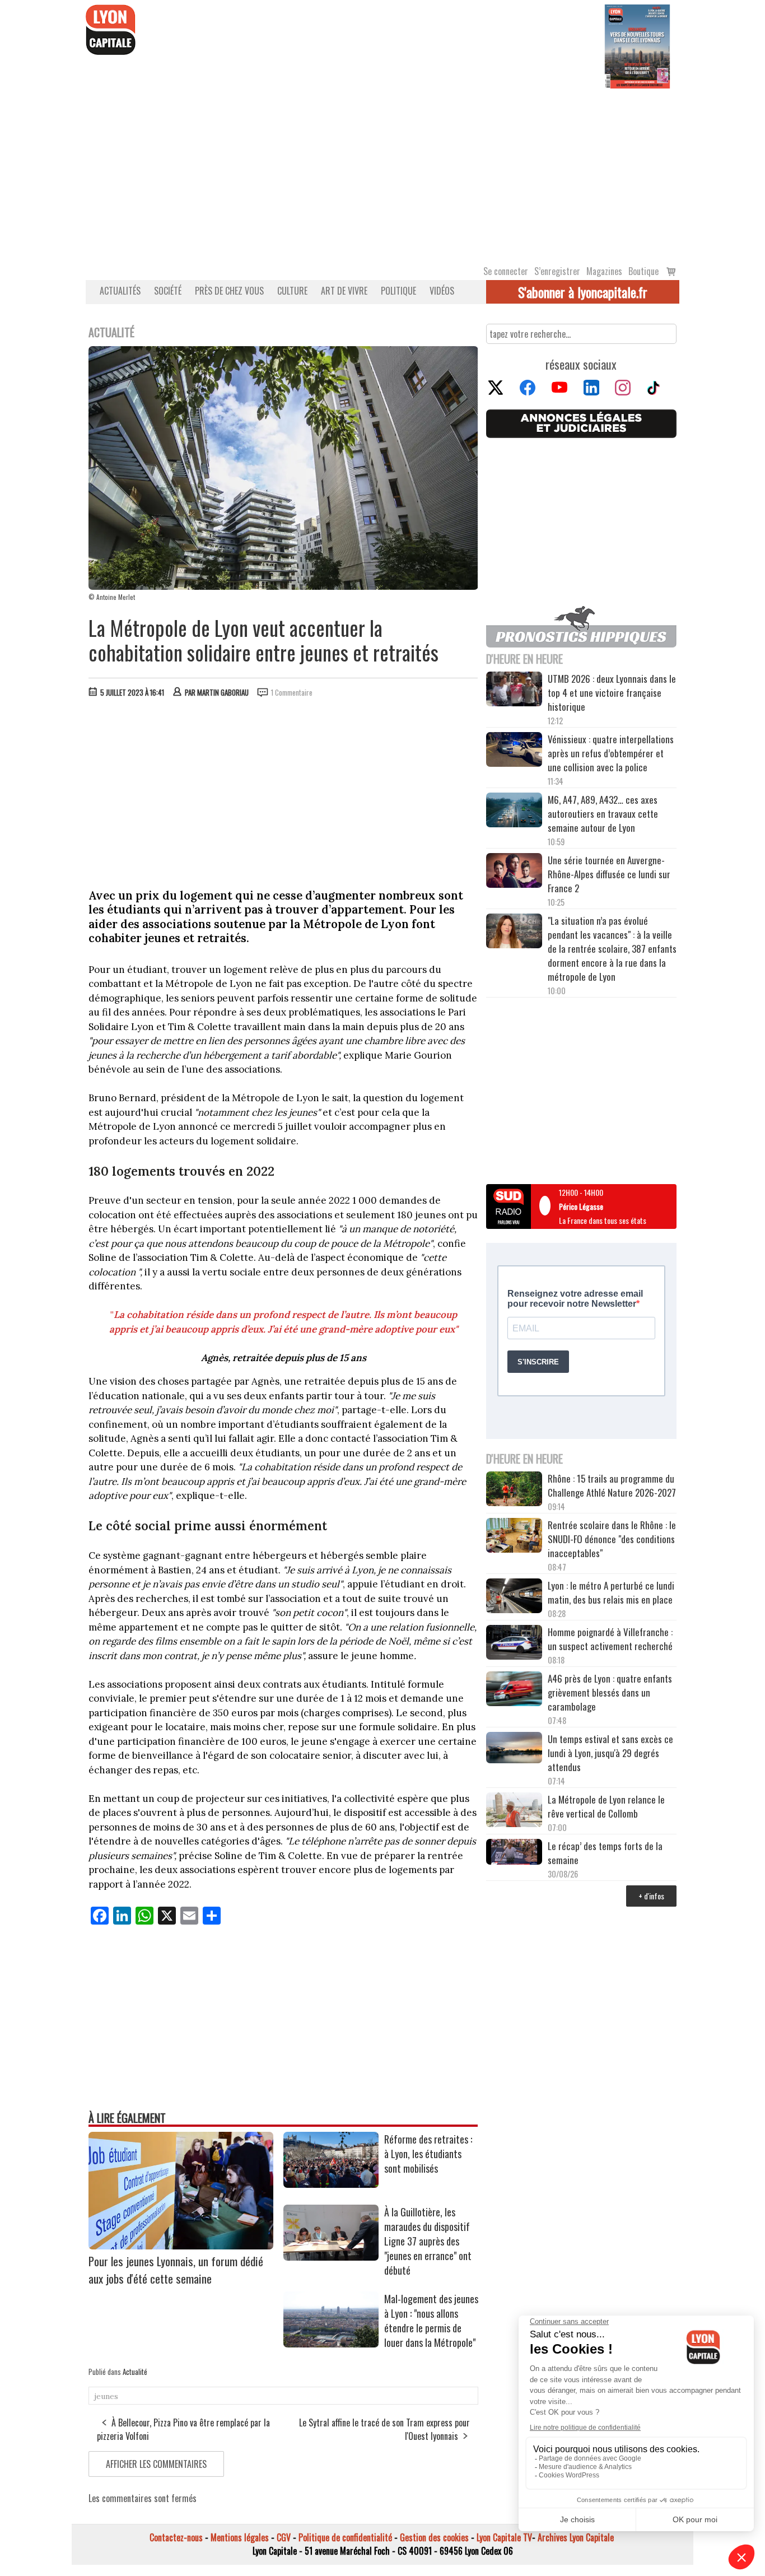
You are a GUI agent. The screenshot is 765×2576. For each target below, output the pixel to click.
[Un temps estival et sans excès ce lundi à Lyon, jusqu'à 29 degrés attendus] (514, 1749)
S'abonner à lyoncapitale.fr (583, 292)
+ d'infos (651, 1896)
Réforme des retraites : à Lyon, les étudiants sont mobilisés (428, 2154)
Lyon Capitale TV (504, 2537)
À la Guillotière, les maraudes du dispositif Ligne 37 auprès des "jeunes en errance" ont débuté (428, 2241)
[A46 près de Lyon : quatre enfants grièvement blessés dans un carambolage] (514, 1690)
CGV (284, 2537)
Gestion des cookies (434, 2537)
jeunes (106, 2396)
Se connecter (506, 271)
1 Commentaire (292, 692)
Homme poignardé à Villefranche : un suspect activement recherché (610, 1639)
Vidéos (442, 291)
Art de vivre (344, 291)
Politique (398, 291)
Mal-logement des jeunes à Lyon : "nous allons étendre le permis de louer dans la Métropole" (431, 2321)
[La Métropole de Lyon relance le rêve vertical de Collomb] (514, 1811)
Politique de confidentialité (345, 2537)
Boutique (643, 271)
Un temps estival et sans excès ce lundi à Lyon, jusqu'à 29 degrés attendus (610, 1753)
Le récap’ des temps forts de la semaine (605, 1853)
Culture (292, 291)
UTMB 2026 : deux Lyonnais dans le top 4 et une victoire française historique (612, 693)
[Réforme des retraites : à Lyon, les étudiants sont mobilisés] (331, 2184)
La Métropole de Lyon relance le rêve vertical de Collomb (606, 1806)
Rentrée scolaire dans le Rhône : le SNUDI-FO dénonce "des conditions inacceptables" (612, 1539)
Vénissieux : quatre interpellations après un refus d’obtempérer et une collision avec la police (611, 753)
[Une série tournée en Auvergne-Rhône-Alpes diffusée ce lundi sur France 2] (514, 872)
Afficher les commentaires (156, 2464)
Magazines (604, 271)
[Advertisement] (382, 173)
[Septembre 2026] (637, 45)
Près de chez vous (229, 291)
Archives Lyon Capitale (576, 2537)
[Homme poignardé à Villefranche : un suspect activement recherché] (514, 1644)
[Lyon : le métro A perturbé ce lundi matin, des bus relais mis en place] (514, 1597)
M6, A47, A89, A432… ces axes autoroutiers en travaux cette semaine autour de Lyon (603, 814)
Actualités (120, 291)
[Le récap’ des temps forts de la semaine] (514, 1853)
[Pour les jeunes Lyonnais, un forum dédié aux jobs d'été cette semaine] (181, 2246)
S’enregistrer (557, 271)
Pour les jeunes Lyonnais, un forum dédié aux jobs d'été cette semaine (176, 2270)
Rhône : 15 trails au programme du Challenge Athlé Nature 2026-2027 (612, 1485)
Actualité (135, 2372)
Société (168, 291)
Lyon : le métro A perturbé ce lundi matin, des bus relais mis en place (611, 1592)
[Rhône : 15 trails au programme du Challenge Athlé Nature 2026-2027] (514, 1490)
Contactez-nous (176, 2537)
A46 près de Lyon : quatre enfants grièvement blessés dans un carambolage (610, 1692)
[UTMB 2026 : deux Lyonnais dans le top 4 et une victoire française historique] (514, 691)
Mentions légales (240, 2537)
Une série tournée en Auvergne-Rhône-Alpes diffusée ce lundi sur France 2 (609, 874)
